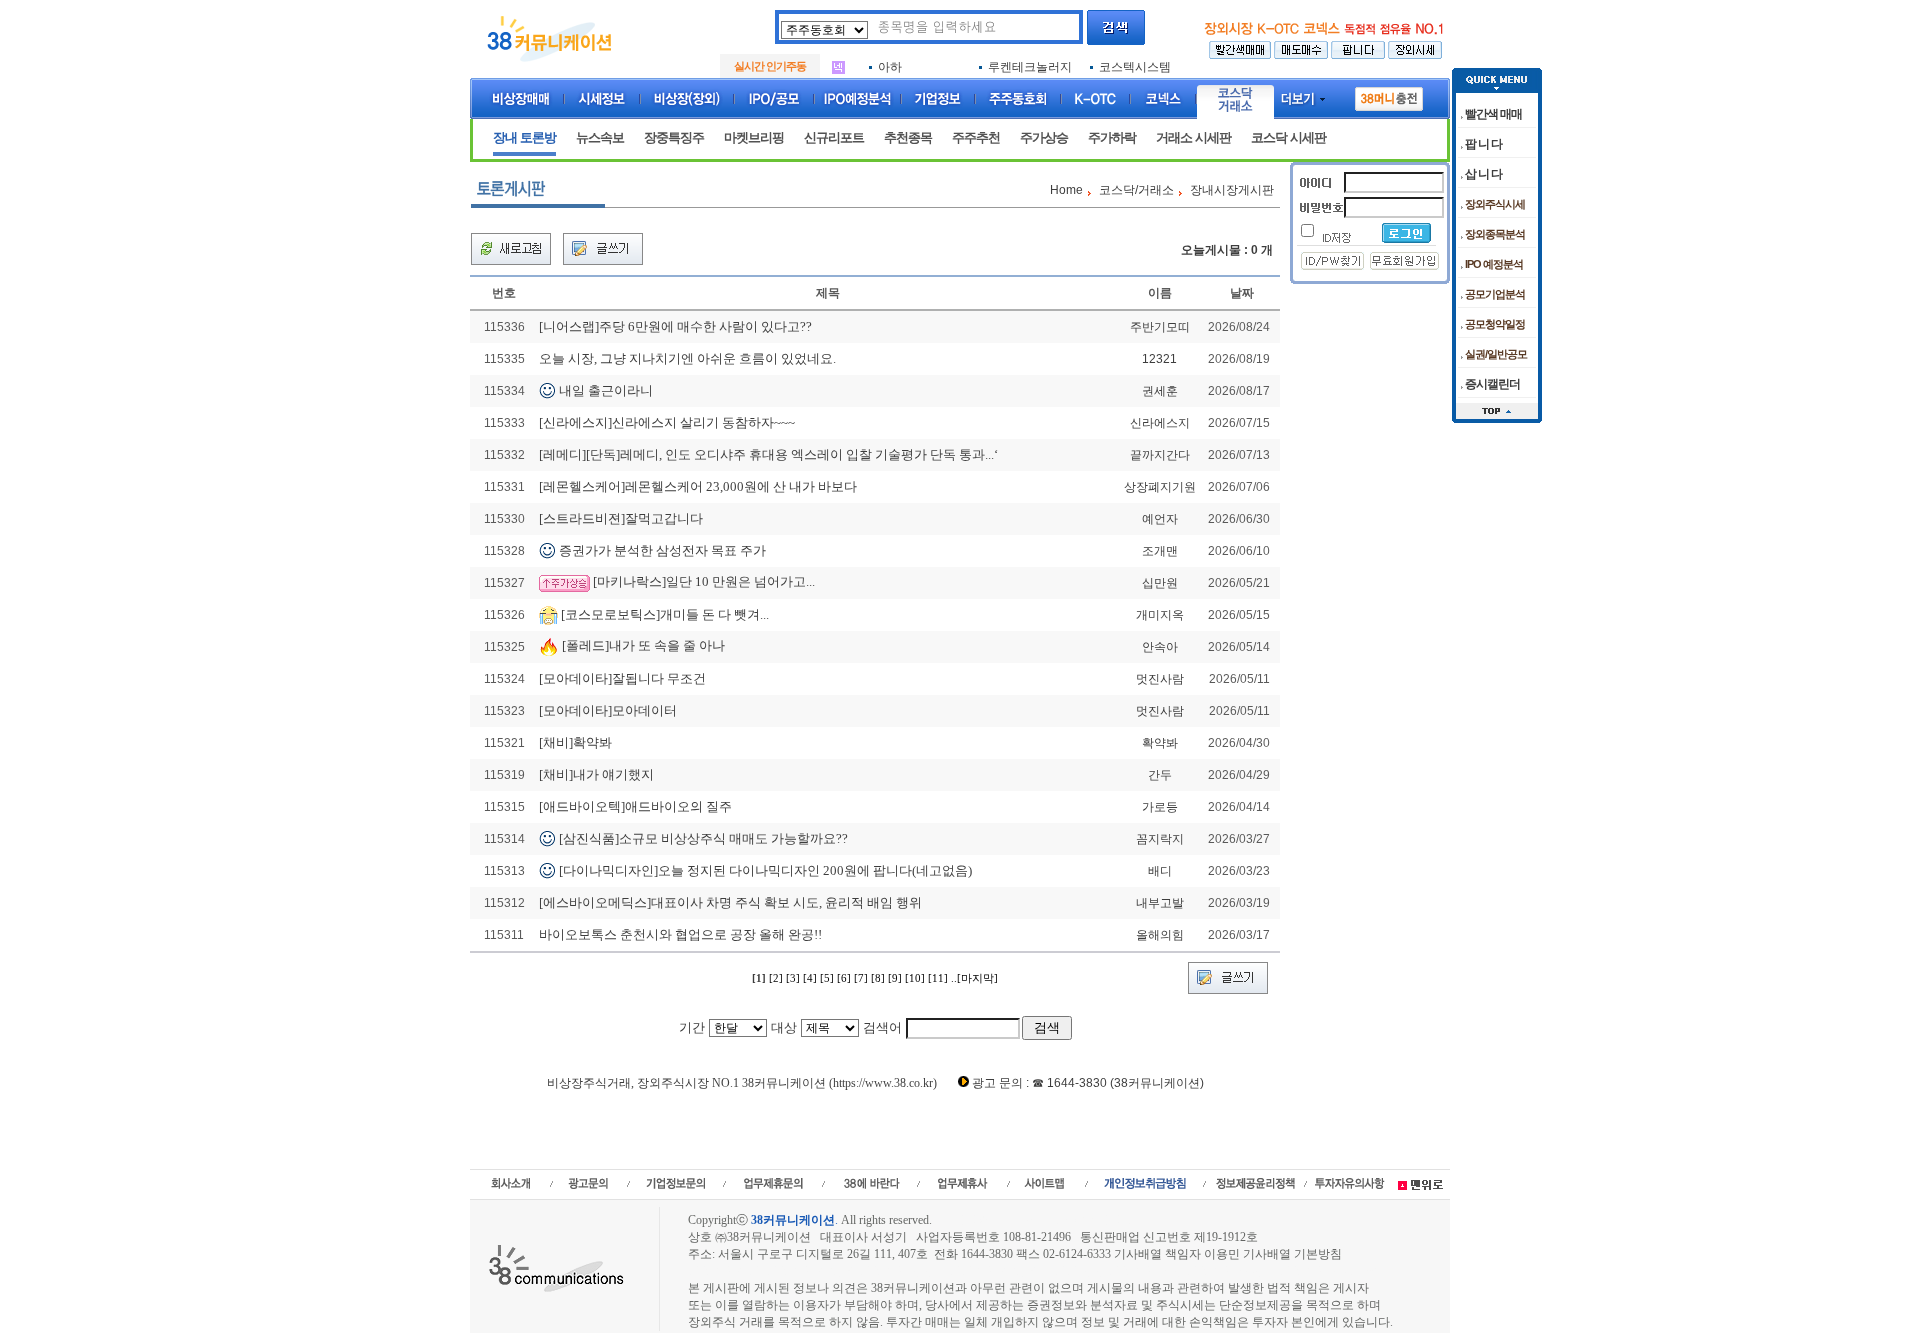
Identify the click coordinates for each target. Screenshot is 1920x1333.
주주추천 (976, 137)
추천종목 (908, 137)
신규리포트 (834, 137)
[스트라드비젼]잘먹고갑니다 (621, 518)
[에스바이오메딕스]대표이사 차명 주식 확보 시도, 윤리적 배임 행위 (730, 902)
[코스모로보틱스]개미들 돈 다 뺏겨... (665, 613)
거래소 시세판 (1193, 137)
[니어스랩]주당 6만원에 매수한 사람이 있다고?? (675, 326)
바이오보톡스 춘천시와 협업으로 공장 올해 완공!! (680, 934)
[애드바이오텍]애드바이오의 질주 (635, 806)
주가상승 (1044, 137)
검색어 (882, 1027)
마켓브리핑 (754, 137)
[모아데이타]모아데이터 (608, 710)
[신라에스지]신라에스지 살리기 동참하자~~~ (667, 422)
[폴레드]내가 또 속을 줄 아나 (643, 645)
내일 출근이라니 (606, 390)
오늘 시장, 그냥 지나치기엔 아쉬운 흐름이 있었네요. (687, 358)
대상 (784, 1027)
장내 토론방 (524, 137)
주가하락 (1112, 137)
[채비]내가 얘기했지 (596, 774)
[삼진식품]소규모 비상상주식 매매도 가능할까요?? (703, 838)
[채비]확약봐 (575, 742)
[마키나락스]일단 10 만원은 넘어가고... (704, 581)
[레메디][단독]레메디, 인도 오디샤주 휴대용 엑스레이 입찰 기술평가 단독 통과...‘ (768, 454)
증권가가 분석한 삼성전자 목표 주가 (662, 550)
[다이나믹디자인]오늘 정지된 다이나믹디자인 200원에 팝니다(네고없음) (765, 870)
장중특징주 (674, 137)
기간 (692, 1027)
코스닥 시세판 (1288, 137)
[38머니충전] (1389, 95)
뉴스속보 (600, 137)
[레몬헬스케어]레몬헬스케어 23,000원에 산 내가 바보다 (698, 486)
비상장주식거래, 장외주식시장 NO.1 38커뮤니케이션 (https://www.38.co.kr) (742, 1083)
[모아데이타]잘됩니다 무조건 (622, 678)
